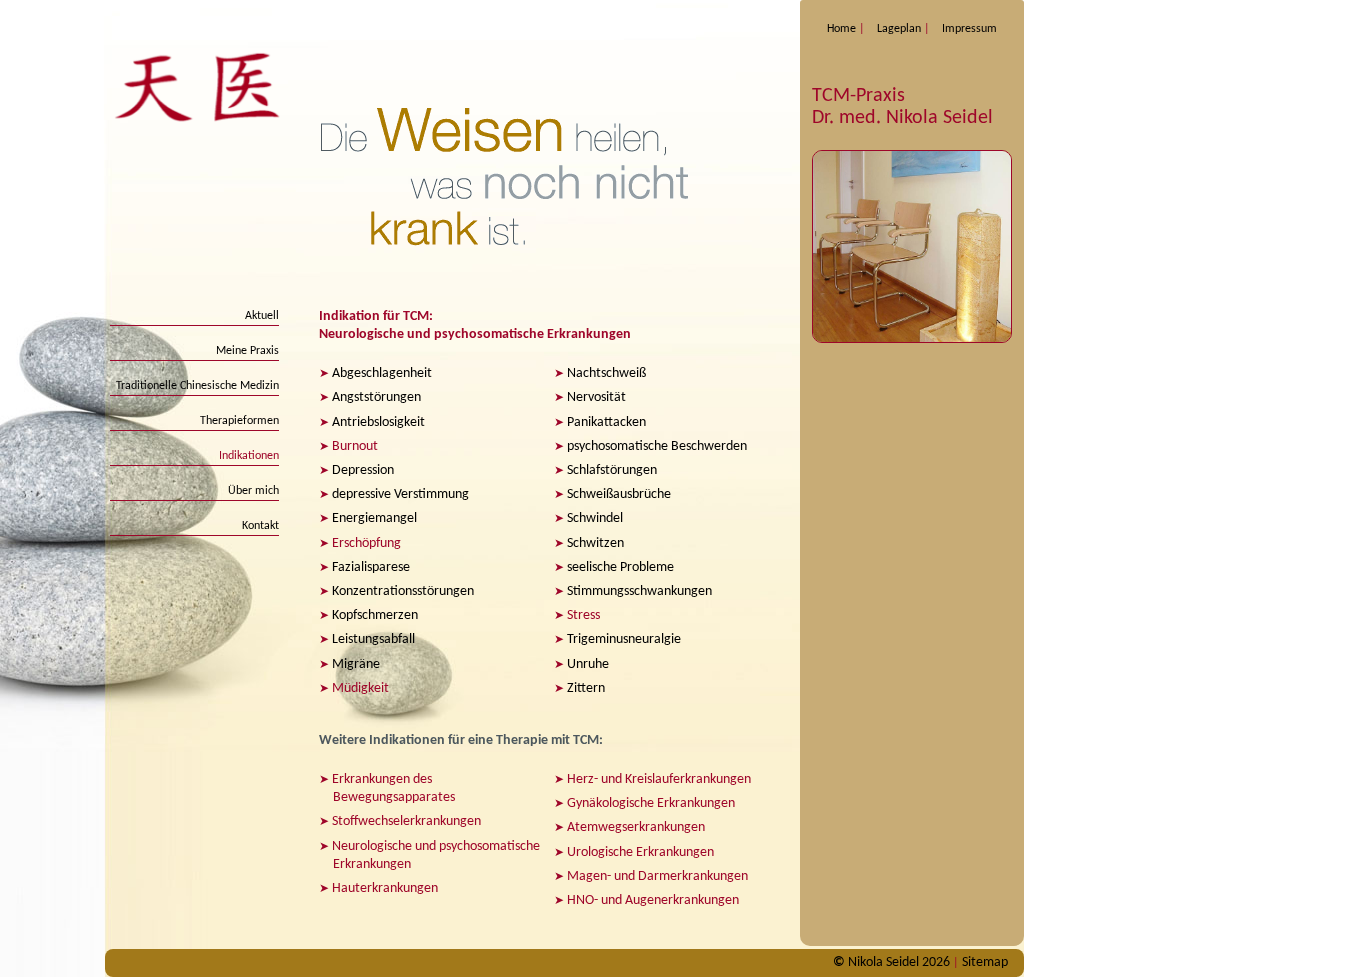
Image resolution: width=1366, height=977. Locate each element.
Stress (583, 615)
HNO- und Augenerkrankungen (653, 900)
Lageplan (899, 29)
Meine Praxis (247, 351)
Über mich (253, 491)
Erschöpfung (366, 543)
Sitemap (985, 962)
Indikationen (249, 456)
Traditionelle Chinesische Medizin (197, 386)
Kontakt (260, 526)
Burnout (355, 446)
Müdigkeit (360, 688)
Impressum (969, 29)
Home (841, 29)
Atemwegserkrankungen (636, 827)
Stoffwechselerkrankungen (406, 821)
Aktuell (262, 316)
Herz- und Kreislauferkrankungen (659, 779)
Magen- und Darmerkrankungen (657, 876)
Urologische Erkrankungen (640, 852)
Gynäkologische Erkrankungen (651, 803)
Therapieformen (239, 421)
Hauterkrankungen (385, 888)
